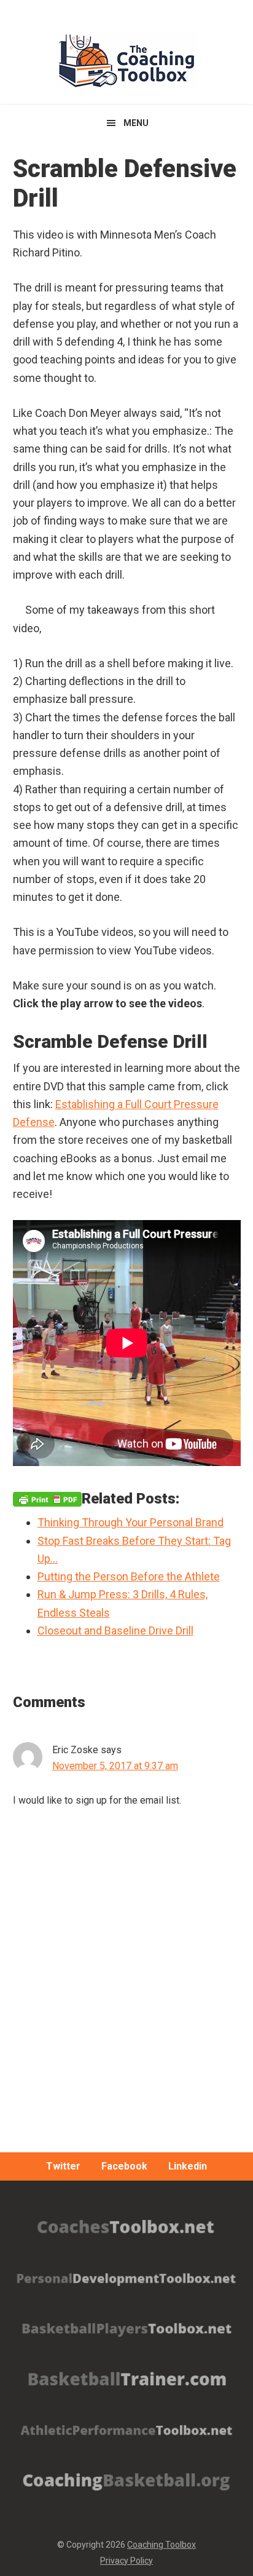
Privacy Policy (126, 2561)
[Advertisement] (126, 2010)
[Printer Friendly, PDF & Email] (47, 1499)
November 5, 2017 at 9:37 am (115, 1766)
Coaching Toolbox (162, 2545)
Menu (136, 123)
